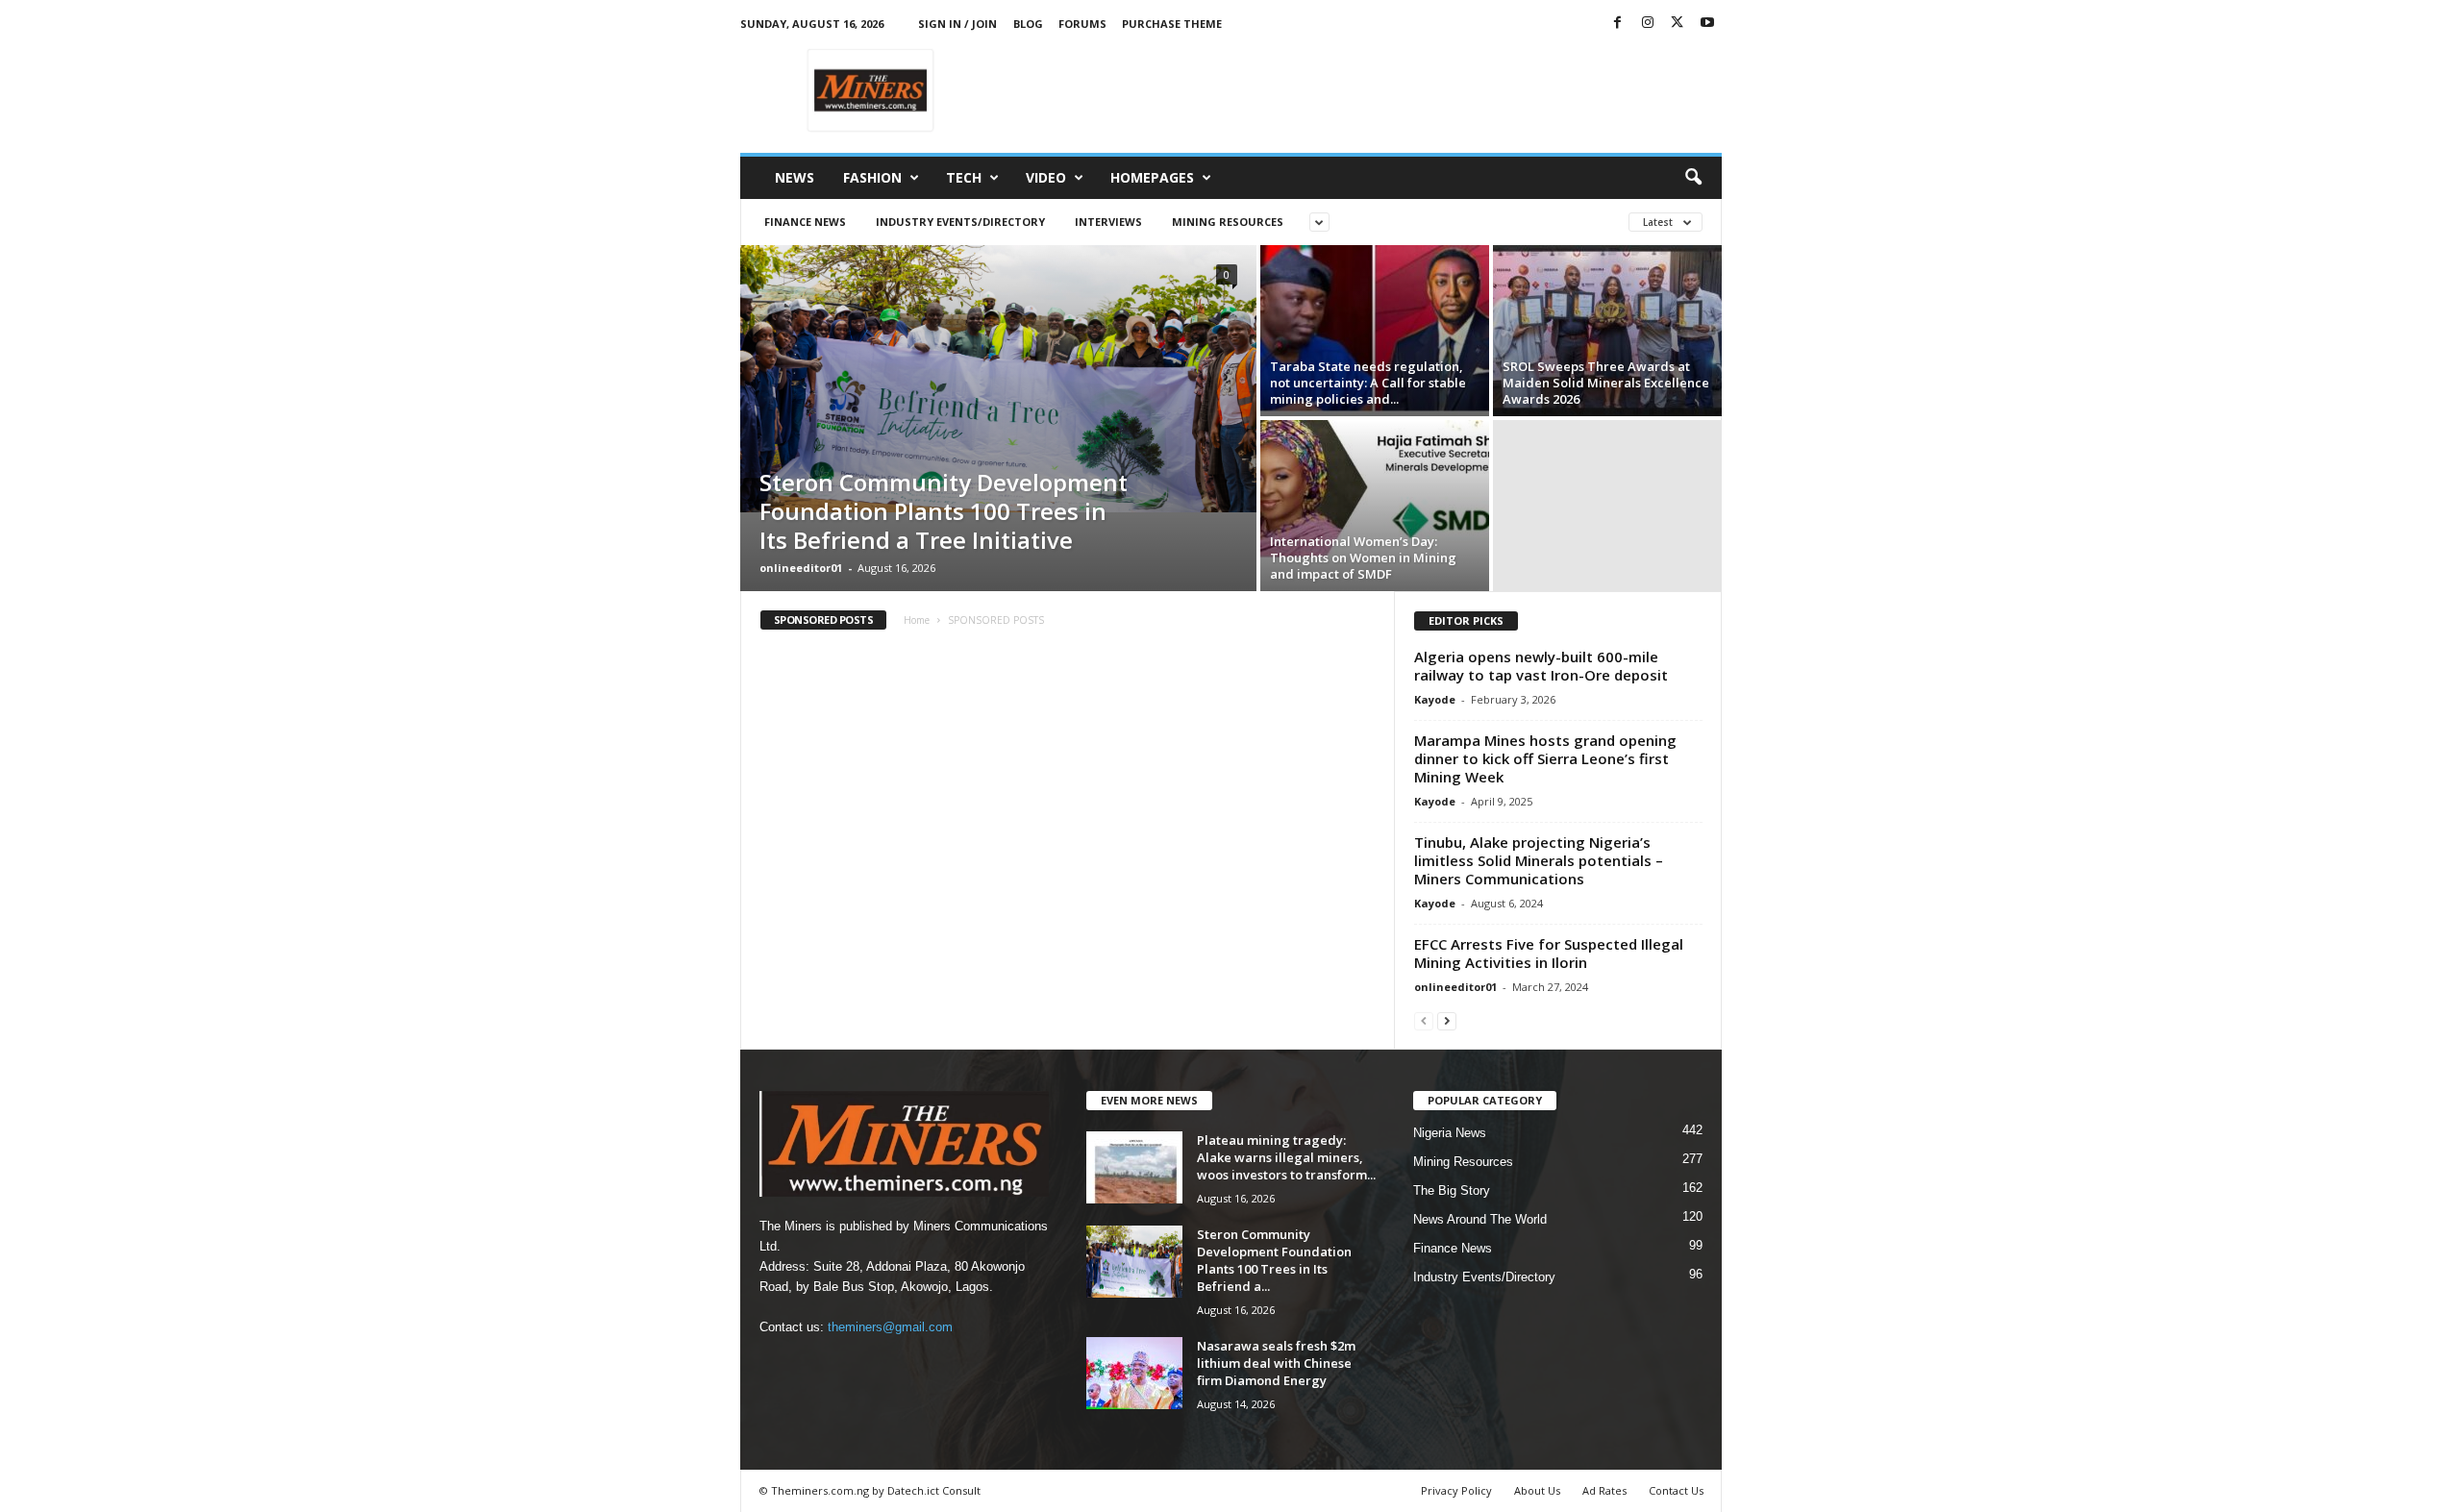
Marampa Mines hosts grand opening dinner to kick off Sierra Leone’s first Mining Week (1545, 758)
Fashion (872, 177)
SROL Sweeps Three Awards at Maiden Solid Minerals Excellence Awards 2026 (1606, 383)
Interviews (1108, 222)
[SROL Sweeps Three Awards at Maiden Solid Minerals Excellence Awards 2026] (1607, 331)
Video (1046, 177)
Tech (964, 177)
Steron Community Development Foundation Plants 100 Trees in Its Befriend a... (1274, 1260)
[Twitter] (1678, 24)
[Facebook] (1618, 24)
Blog (1028, 24)
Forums (1082, 24)
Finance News (805, 222)
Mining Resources (1228, 222)
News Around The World (1480, 1219)
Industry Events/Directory (960, 222)
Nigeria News (1450, 1133)
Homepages (1152, 177)
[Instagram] (1648, 24)
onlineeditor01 (801, 568)
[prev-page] (1424, 1020)
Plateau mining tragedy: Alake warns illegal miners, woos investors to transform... (1286, 1157)
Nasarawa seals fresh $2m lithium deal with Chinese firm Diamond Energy (1276, 1363)
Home (917, 620)
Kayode (1435, 699)
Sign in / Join (957, 24)
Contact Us (1676, 1490)
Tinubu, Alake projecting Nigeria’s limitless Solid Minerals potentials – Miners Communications (1539, 860)
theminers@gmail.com (890, 1327)
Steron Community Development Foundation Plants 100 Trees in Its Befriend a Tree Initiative (944, 511)
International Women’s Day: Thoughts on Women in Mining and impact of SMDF (1363, 558)
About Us (1537, 1490)
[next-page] (1447, 1020)
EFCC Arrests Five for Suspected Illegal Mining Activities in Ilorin (1549, 953)
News (795, 177)
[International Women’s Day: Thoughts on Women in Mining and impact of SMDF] (1375, 506)
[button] (1693, 178)
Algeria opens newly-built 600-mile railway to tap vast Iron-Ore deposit (1541, 666)
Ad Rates (1604, 1490)
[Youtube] (1707, 24)
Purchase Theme (1172, 24)
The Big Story (1452, 1190)
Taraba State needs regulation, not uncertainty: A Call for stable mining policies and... (1368, 383)
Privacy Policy (1456, 1490)
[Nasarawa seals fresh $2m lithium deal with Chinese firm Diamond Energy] (1134, 1373)
